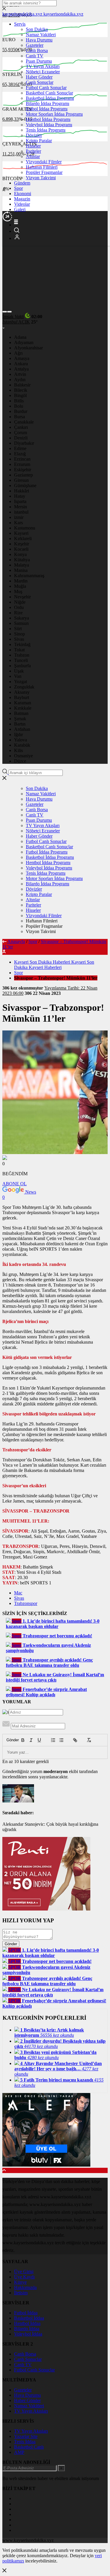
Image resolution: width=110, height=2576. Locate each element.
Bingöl (20, 395)
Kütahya (22, 560)
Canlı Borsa (37, 50)
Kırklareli (23, 538)
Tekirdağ (22, 644)
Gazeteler (35, 45)
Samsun (21, 623)
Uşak (19, 671)
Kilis (18, 750)
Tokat (19, 650)
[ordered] (53, 1740)
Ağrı (18, 353)
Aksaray (22, 692)
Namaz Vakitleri (41, 35)
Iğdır (18, 735)
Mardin (21, 581)
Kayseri (21, 533)
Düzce (20, 761)
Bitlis (19, 401)
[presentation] (5, 312)
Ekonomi (23, 194)
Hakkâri (22, 491)
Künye (20, 2282)
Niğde (20, 602)
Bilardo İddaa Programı (48, 103)
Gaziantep (23, 475)
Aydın (20, 380)
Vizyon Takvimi (41, 178)
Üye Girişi (24, 2272)
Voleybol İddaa (28, 2334)
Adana (20, 337)
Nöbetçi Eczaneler (43, 72)
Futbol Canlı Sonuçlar (46, 88)
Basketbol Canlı (29, 2447)
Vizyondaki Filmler (44, 162)
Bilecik (21, 390)
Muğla (20, 586)
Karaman (23, 703)
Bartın (20, 724)
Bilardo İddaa (27, 2329)
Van (18, 676)
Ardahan (22, 729)
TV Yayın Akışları (43, 66)
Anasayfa (16, 941)
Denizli (21, 438)
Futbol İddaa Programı (47, 109)
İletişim (21, 2293)
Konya (20, 554)
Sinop (20, 634)
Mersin (21, 507)
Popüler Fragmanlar (44, 172)
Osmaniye (23, 756)
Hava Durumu (39, 40)
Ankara (21, 364)
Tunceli (21, 660)
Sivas (19, 639)
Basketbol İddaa (29, 2318)
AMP (19, 2452)
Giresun (21, 480)
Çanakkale (24, 422)
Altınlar (33, 156)
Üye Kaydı (24, 2277)
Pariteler (33, 151)
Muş (18, 591)
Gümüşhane (25, 486)
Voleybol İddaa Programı (49, 125)
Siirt (18, 629)
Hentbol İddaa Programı (48, 119)
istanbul (21, 512)
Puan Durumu (39, 61)
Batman (21, 713)
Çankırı (21, 427)
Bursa (20, 417)
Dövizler (34, 135)
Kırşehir (22, 544)
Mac (18, 1593)
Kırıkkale (23, 708)
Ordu (19, 607)
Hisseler (33, 146)
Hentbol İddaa (27, 2323)
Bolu (19, 406)
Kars (18, 523)
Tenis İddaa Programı (46, 130)
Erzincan (22, 459)
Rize (18, 613)
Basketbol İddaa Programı (50, 98)
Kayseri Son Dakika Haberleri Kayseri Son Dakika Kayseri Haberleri (54, 965)
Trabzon (22, 655)
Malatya (22, 565)
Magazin (22, 199)
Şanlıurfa (22, 666)
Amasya (22, 358)
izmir (19, 517)
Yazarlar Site (26, 2436)
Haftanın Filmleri (42, 167)
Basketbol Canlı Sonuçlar (49, 93)
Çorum (21, 433)
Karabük (22, 745)
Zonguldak (24, 687)
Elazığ (20, 454)
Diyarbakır (24, 443)
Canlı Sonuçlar (40, 82)
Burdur (21, 411)
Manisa (21, 570)
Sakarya (22, 618)
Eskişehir (23, 470)
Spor (18, 188)
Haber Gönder (39, 77)
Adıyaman (24, 342)
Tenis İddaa (25, 2442)
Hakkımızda (25, 2287)
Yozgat (21, 682)
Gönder (10, 1740)
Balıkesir (22, 385)
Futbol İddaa (26, 2313)
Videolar (22, 204)
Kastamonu (25, 528)
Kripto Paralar (39, 141)
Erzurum (22, 464)
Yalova (21, 740)
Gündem (22, 183)
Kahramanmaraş (29, 576)
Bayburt (22, 697)
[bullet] (61, 1740)
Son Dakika (37, 29)
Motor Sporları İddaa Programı (54, 114)
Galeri (20, 209)
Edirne (20, 448)
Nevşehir (22, 597)
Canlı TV (35, 56)
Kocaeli (21, 549)
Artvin (20, 374)
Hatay (20, 496)
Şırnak (20, 719)
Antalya (21, 369)
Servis (20, 24)
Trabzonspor (26, 1603)
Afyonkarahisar (28, 348)
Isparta (20, 501)
